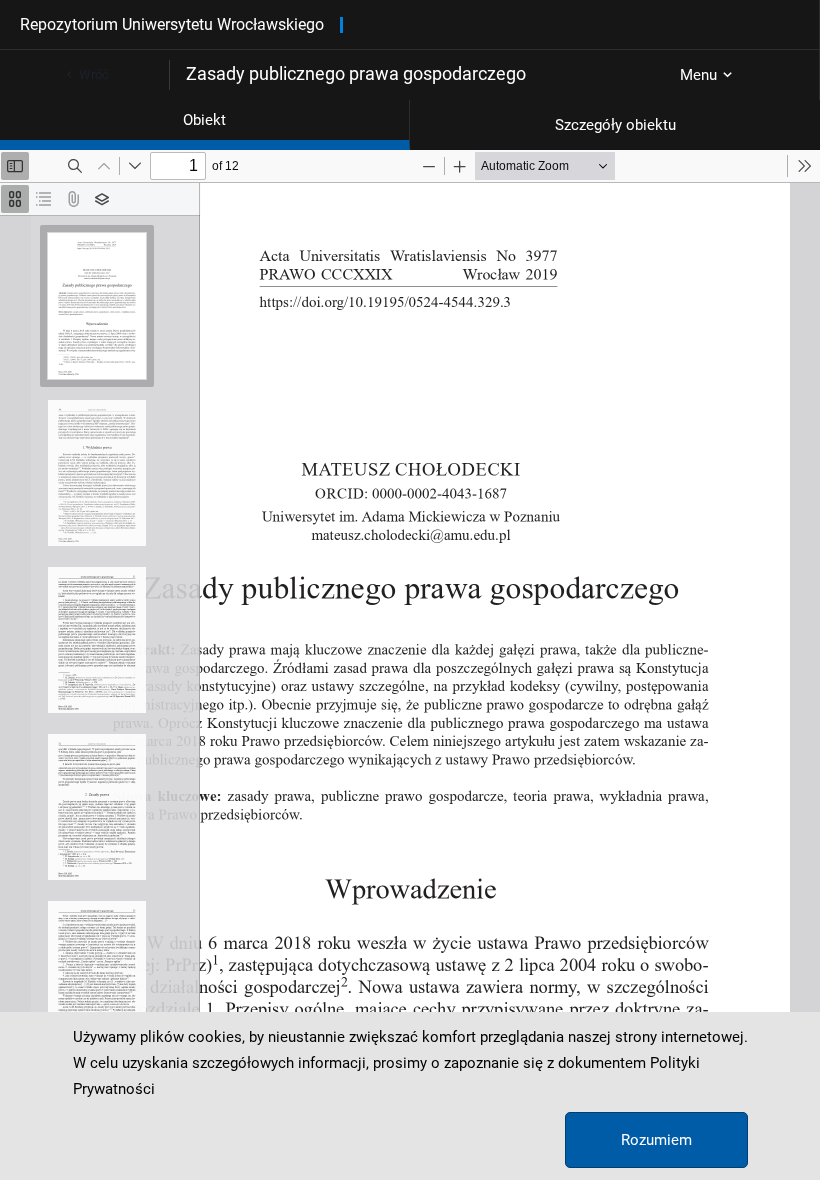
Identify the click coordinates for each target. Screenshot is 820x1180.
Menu (698, 75)
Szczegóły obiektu (615, 125)
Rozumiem (656, 1140)
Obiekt (204, 120)
